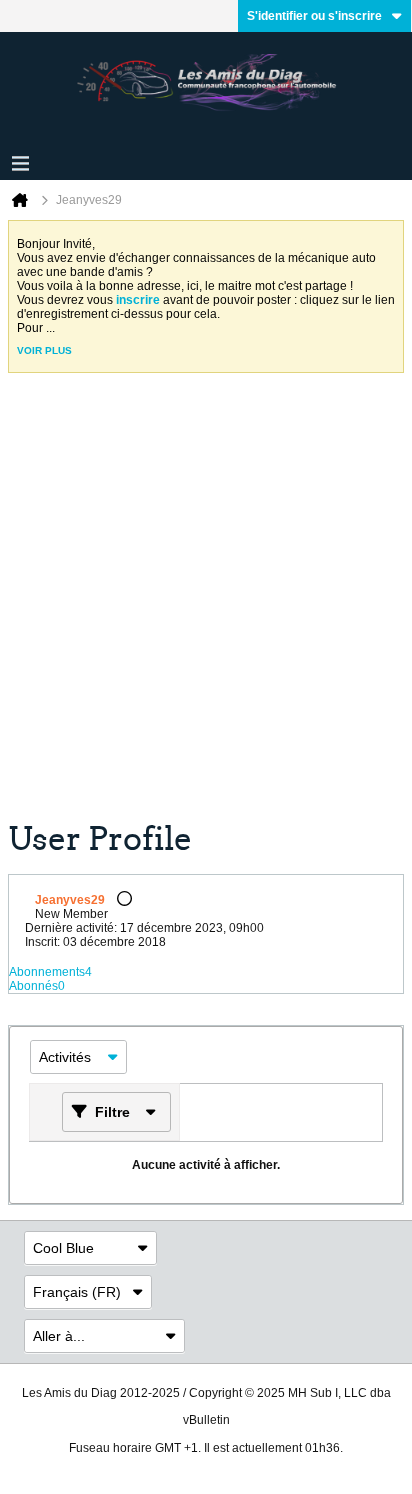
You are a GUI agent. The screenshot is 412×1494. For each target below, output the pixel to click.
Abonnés (33, 986)
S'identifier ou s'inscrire (314, 16)
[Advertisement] (206, 604)
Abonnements (47, 972)
